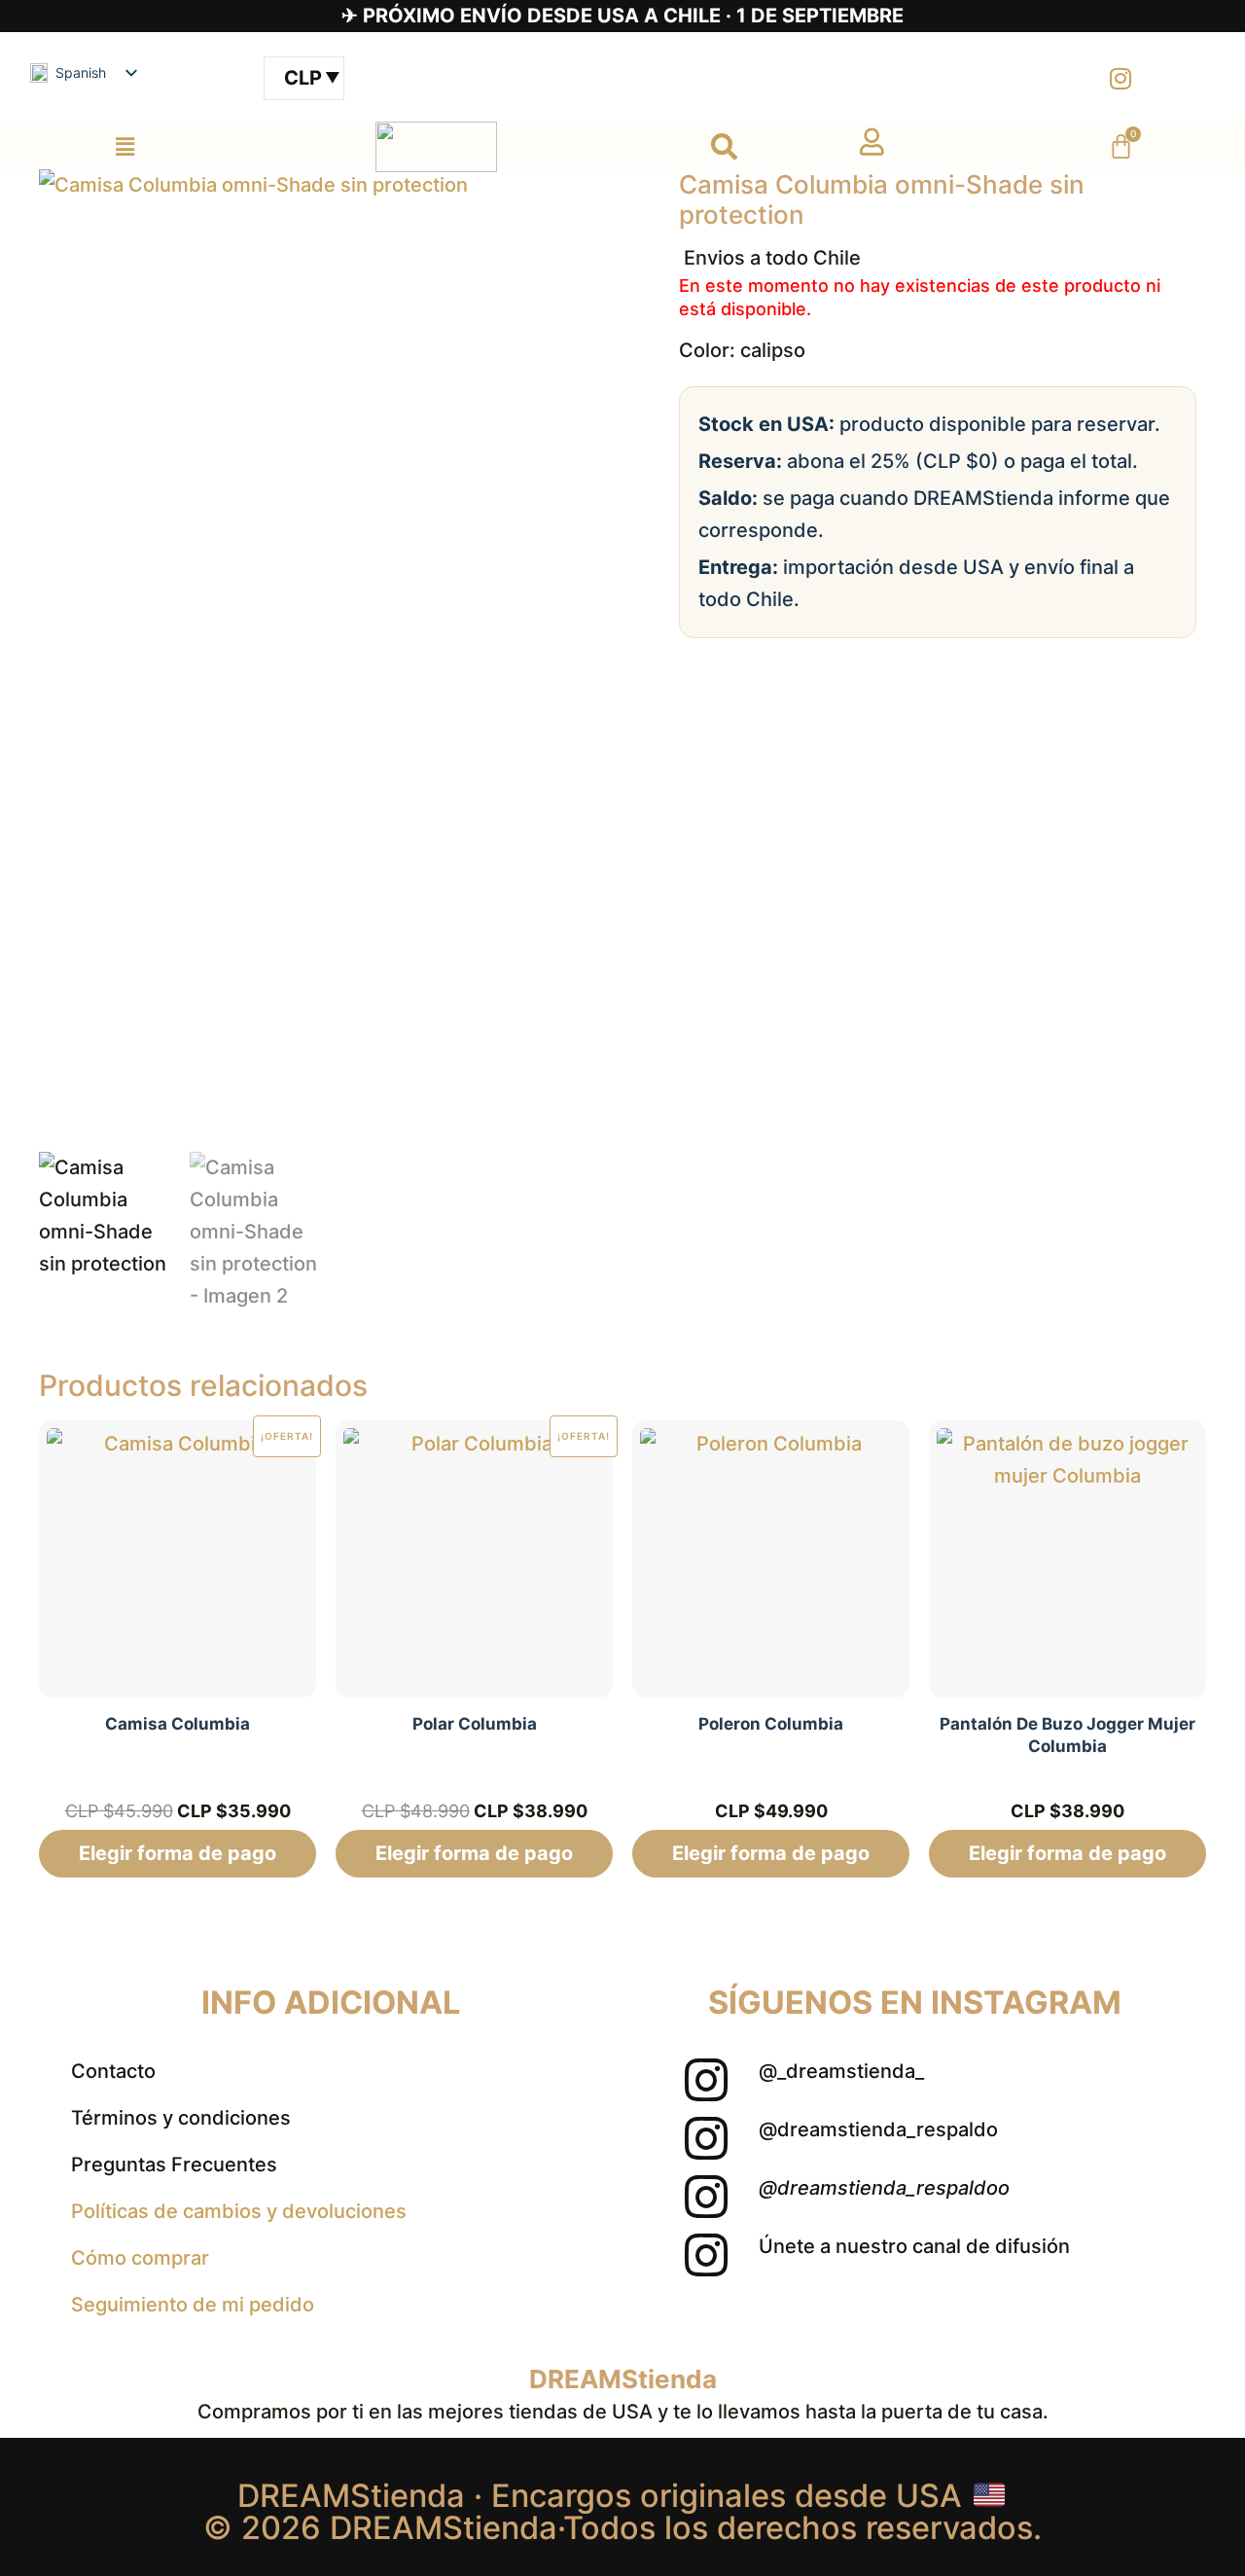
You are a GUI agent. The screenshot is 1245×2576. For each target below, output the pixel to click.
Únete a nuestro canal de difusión (914, 2246)
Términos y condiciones (181, 2118)
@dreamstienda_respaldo (878, 2129)
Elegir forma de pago (178, 1853)
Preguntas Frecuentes (174, 2165)
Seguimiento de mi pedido (193, 2305)
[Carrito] (1121, 146)
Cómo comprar (140, 2258)
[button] (124, 146)
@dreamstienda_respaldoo (884, 2188)
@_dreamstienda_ (841, 2071)
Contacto (113, 2071)
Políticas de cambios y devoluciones (239, 2211)
